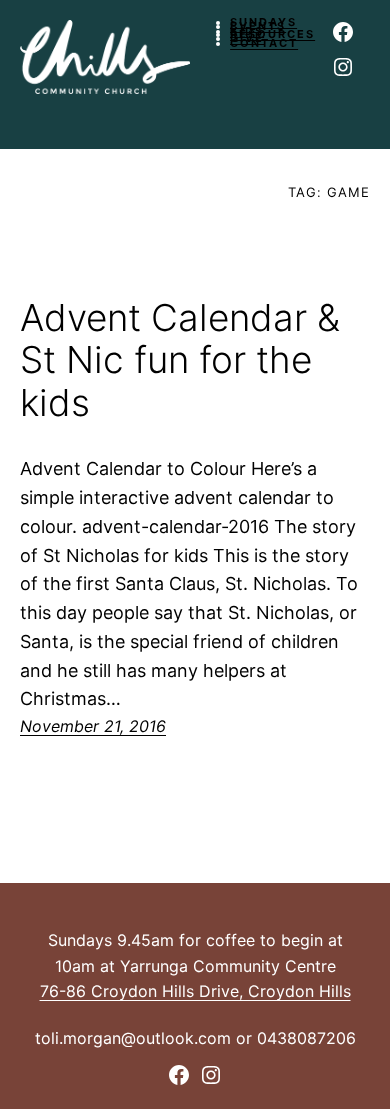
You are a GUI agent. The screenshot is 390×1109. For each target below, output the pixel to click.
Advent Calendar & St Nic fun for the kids (180, 361)
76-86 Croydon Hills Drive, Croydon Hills (195, 991)
